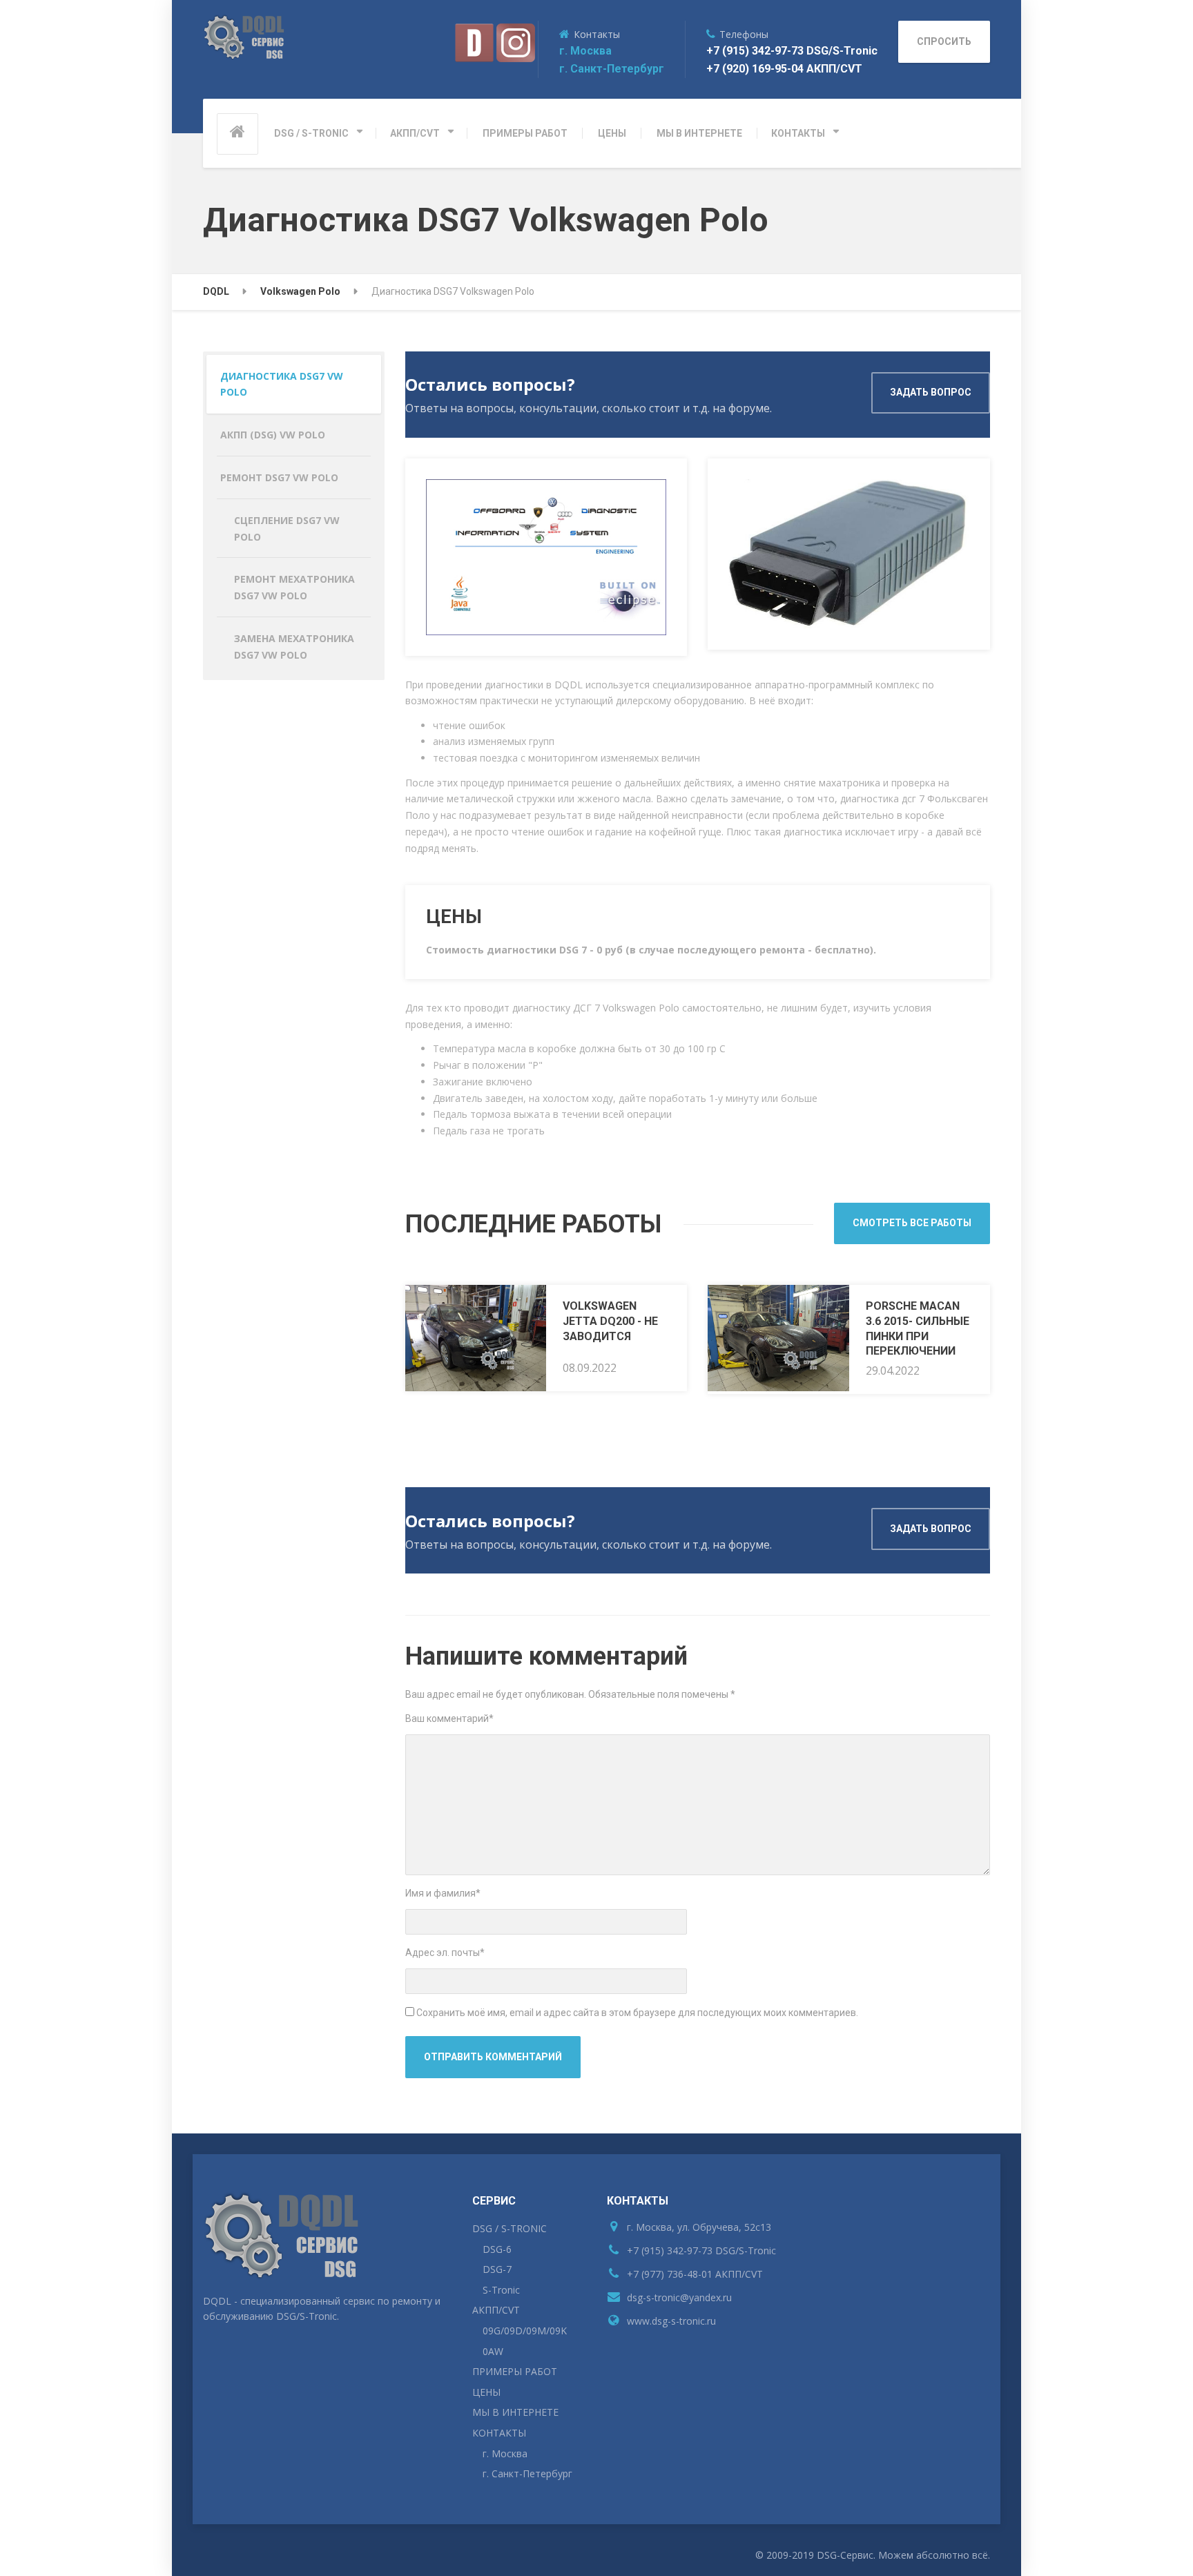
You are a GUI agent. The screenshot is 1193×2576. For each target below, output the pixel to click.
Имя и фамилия (443, 1893)
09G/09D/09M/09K (525, 2331)
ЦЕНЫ (612, 133)
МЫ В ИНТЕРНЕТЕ (699, 133)
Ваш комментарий (449, 1718)
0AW (493, 2351)
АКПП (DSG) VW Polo (273, 435)
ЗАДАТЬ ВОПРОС (931, 392)
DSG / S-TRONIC (311, 133)
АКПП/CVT (415, 133)
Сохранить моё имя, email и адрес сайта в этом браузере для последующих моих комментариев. (637, 2013)
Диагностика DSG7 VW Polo (282, 384)
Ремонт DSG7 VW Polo (279, 477)
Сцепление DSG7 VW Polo (287, 529)
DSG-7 (497, 2269)
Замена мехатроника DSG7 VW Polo (294, 647)
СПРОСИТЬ (944, 41)
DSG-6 (497, 2249)
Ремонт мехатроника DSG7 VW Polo (294, 587)
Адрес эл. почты (445, 1953)
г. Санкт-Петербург (612, 69)
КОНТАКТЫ (798, 133)
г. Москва (585, 51)
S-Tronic (501, 2290)
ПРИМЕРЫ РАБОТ (525, 133)
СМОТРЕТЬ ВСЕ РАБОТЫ (912, 1223)
